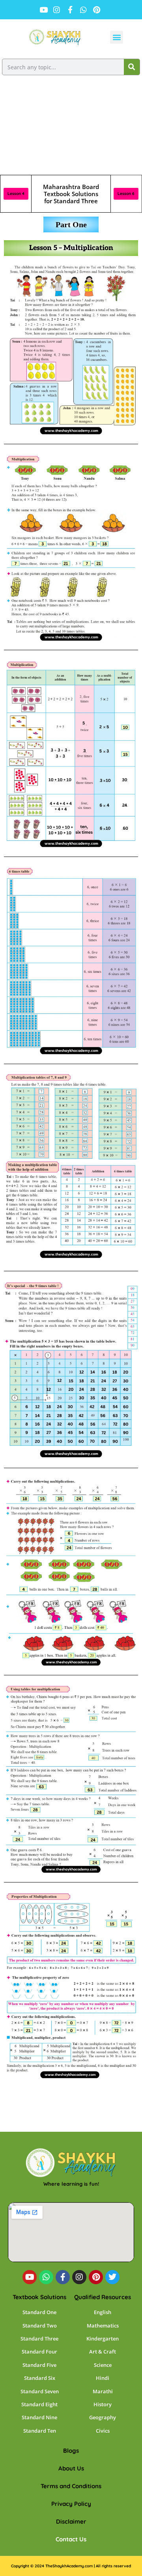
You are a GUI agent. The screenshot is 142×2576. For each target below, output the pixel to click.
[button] (117, 37)
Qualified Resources (103, 2297)
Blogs (71, 2451)
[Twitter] (112, 2277)
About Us (71, 2468)
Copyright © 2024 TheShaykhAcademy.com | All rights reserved (71, 2566)
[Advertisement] (71, 128)
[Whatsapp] (46, 2277)
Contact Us (71, 2539)
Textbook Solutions (39, 2297)
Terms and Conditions (71, 2486)
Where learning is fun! (71, 2184)
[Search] (132, 67)
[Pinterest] (96, 2277)
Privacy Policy (71, 2504)
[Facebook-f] (63, 2277)
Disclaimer (71, 2521)
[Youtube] (30, 2277)
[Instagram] (79, 2277)
